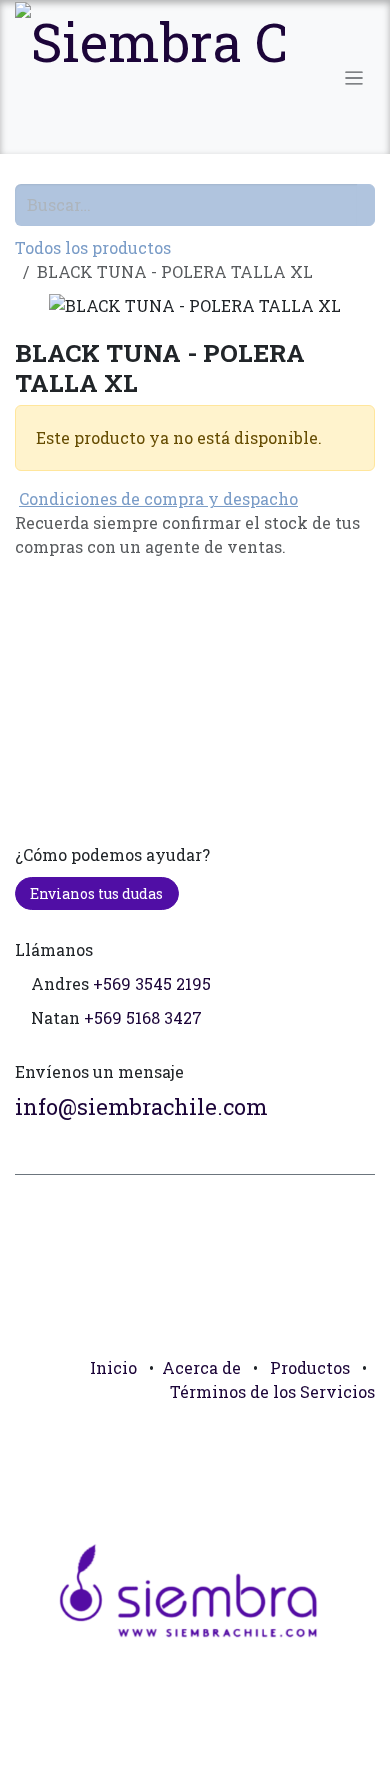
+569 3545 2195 (152, 983)
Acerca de (201, 1367)
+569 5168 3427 (143, 1017)
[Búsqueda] (366, 205)
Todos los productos (93, 247)
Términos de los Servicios (272, 1391)
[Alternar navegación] (354, 77)
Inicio (113, 1367)
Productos (310, 1367)
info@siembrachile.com (141, 1106)
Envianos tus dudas (96, 893)
